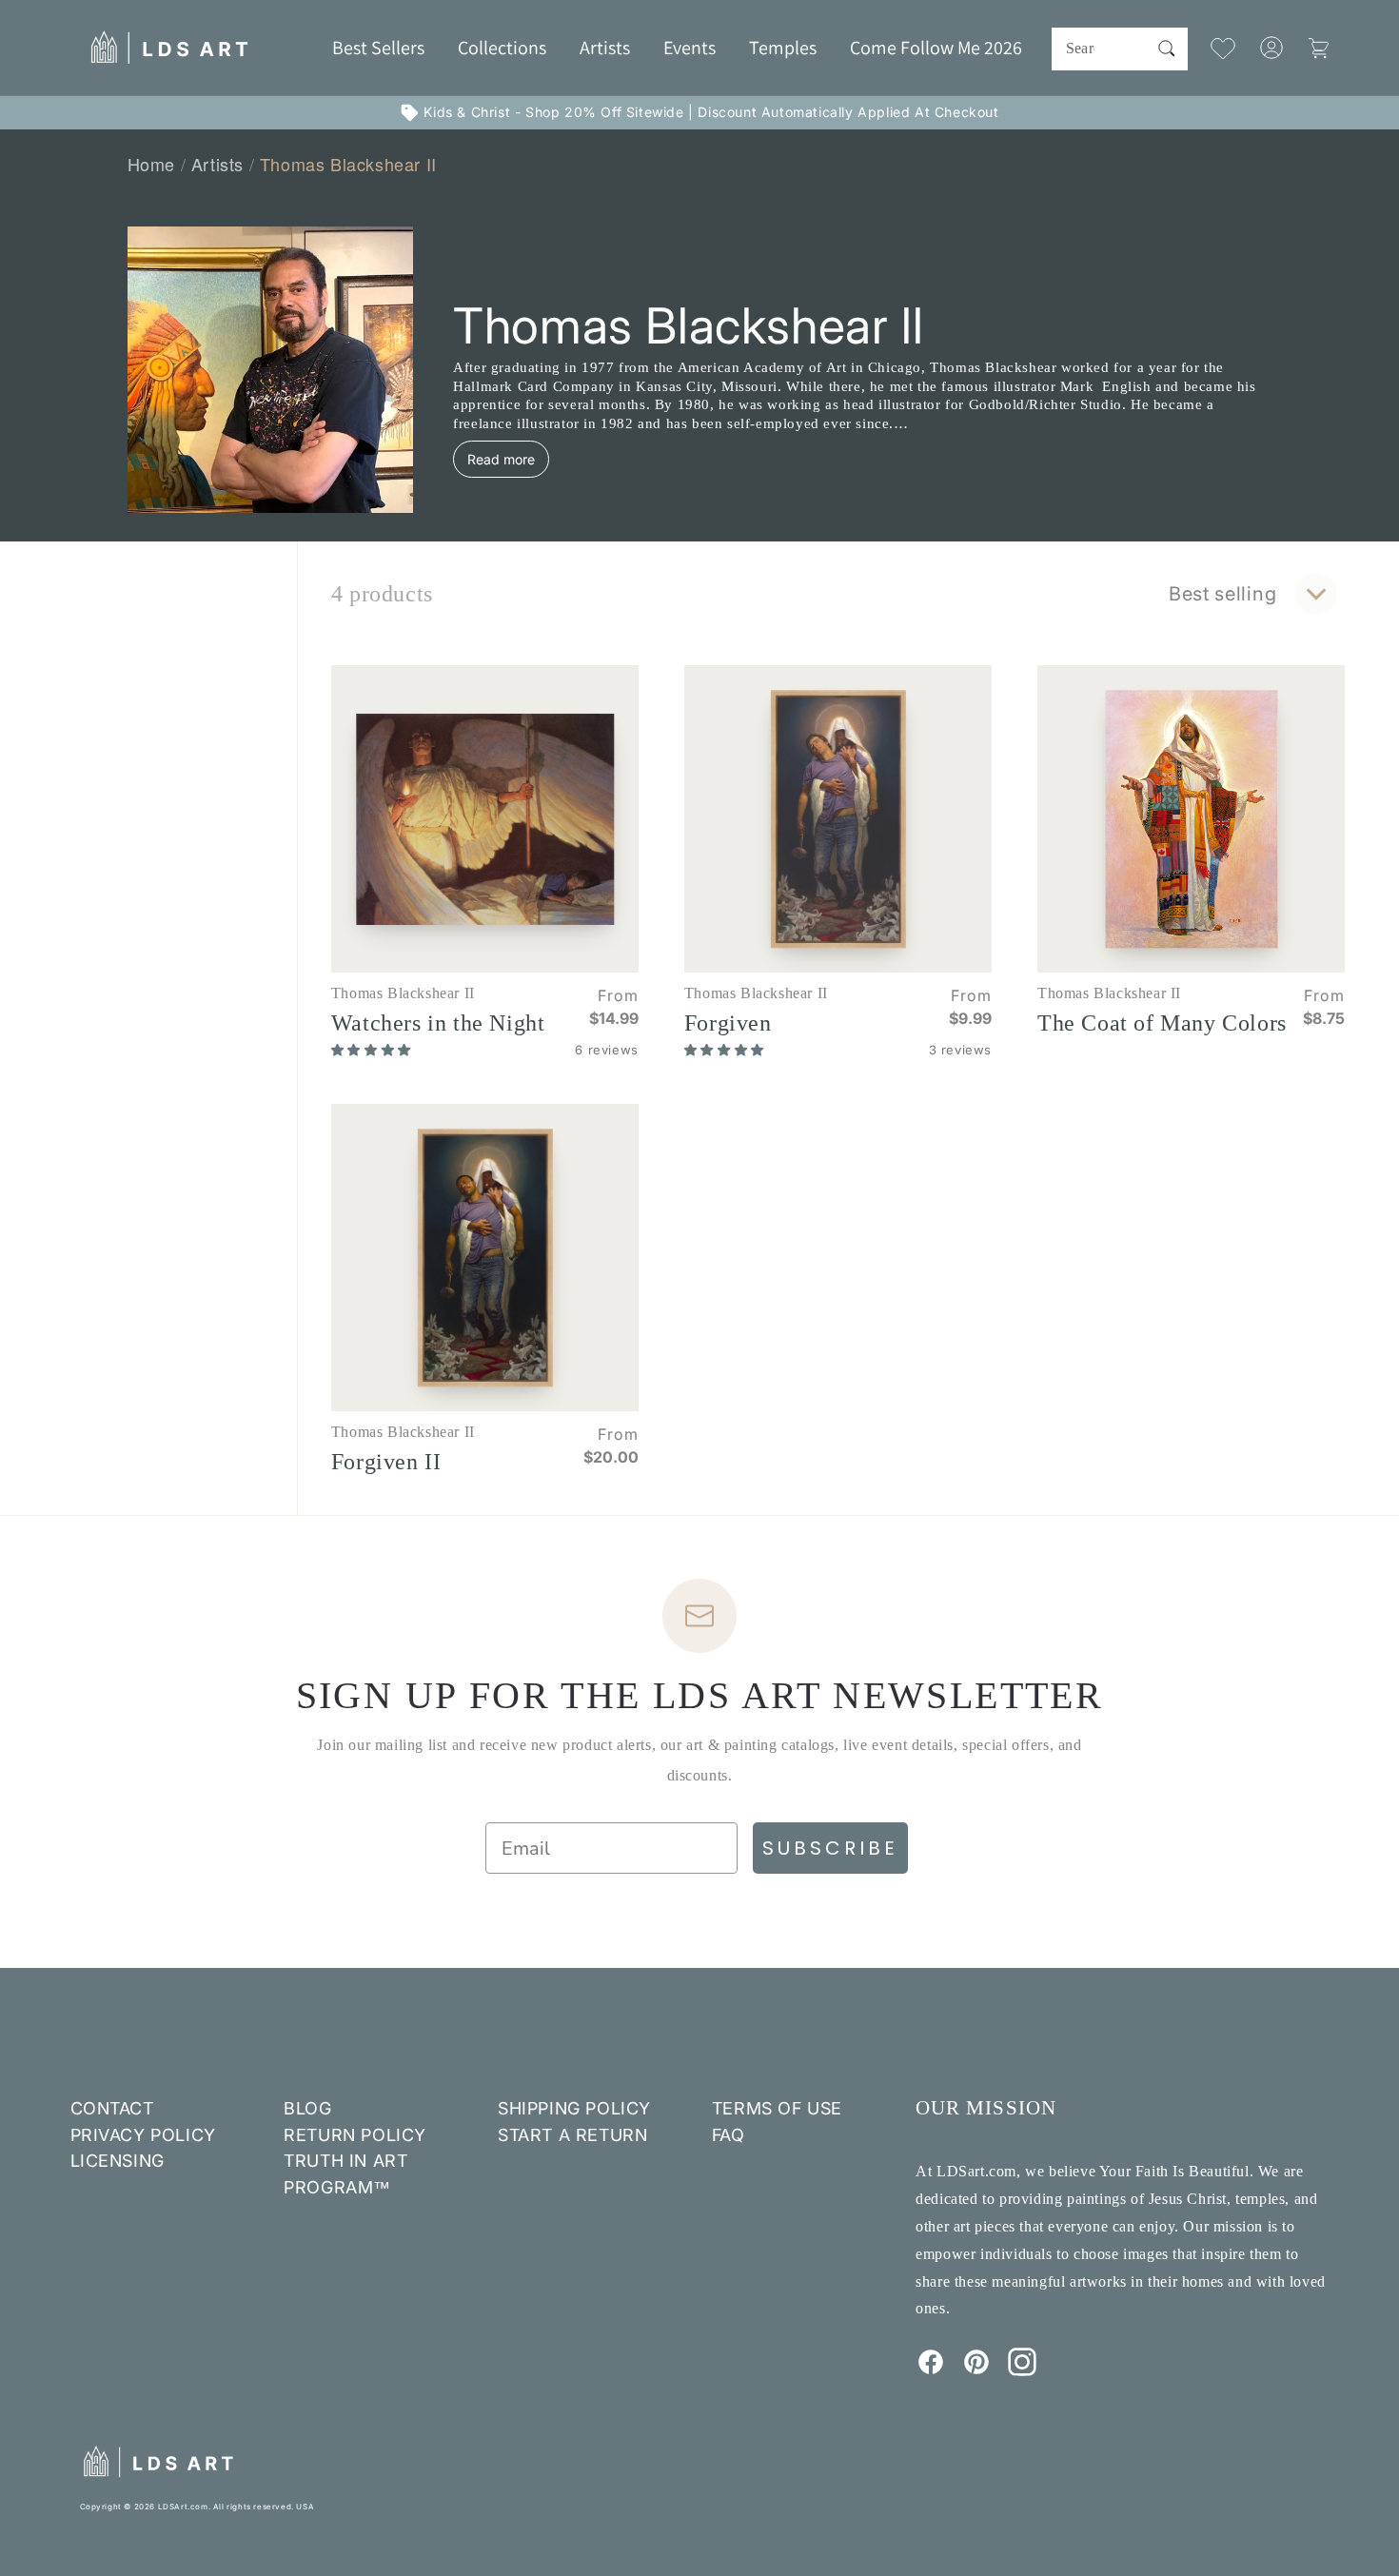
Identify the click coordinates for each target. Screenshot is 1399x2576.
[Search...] (1167, 49)
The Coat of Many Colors (1162, 1023)
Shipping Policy (574, 2108)
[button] (502, 48)
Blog (307, 2108)
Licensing (118, 2161)
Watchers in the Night (438, 1023)
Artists (217, 164)
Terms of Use (777, 2108)
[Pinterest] (976, 2370)
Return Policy (355, 2135)
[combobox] (1120, 49)
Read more (501, 459)
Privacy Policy (143, 2135)
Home (151, 164)
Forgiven (728, 1023)
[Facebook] (931, 2370)
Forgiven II (386, 1462)
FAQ (729, 2135)
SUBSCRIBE (830, 1848)
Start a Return (572, 2135)
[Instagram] (1022, 2370)
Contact (112, 2108)
